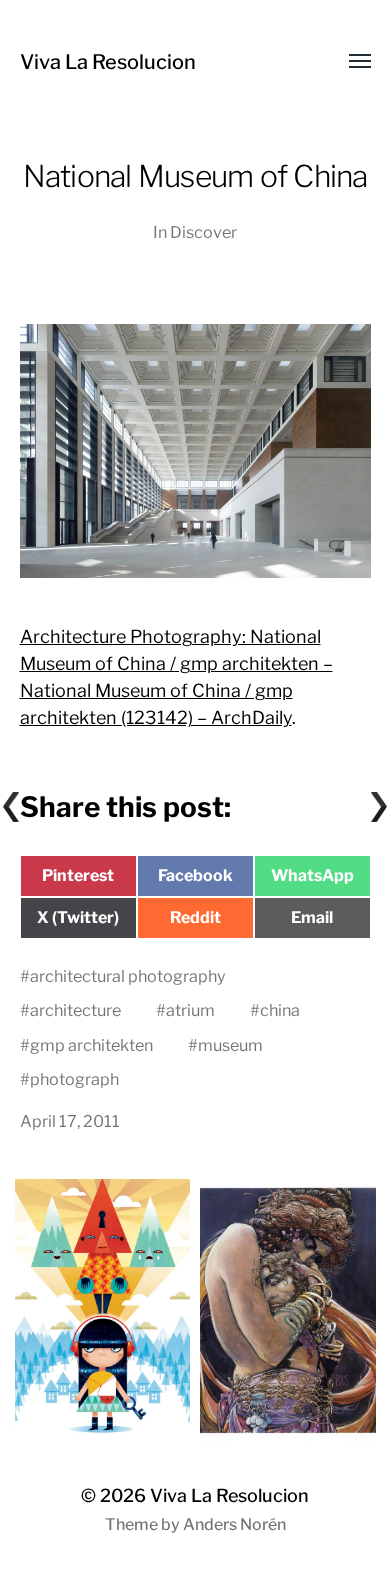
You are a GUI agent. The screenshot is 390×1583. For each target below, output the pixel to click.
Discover (203, 232)
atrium (190, 1010)
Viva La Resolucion (108, 62)
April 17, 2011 (70, 1121)
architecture (75, 1010)
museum (230, 1045)
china (280, 1010)
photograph (74, 1079)
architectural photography (128, 976)
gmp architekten (91, 1045)
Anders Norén (234, 1524)
